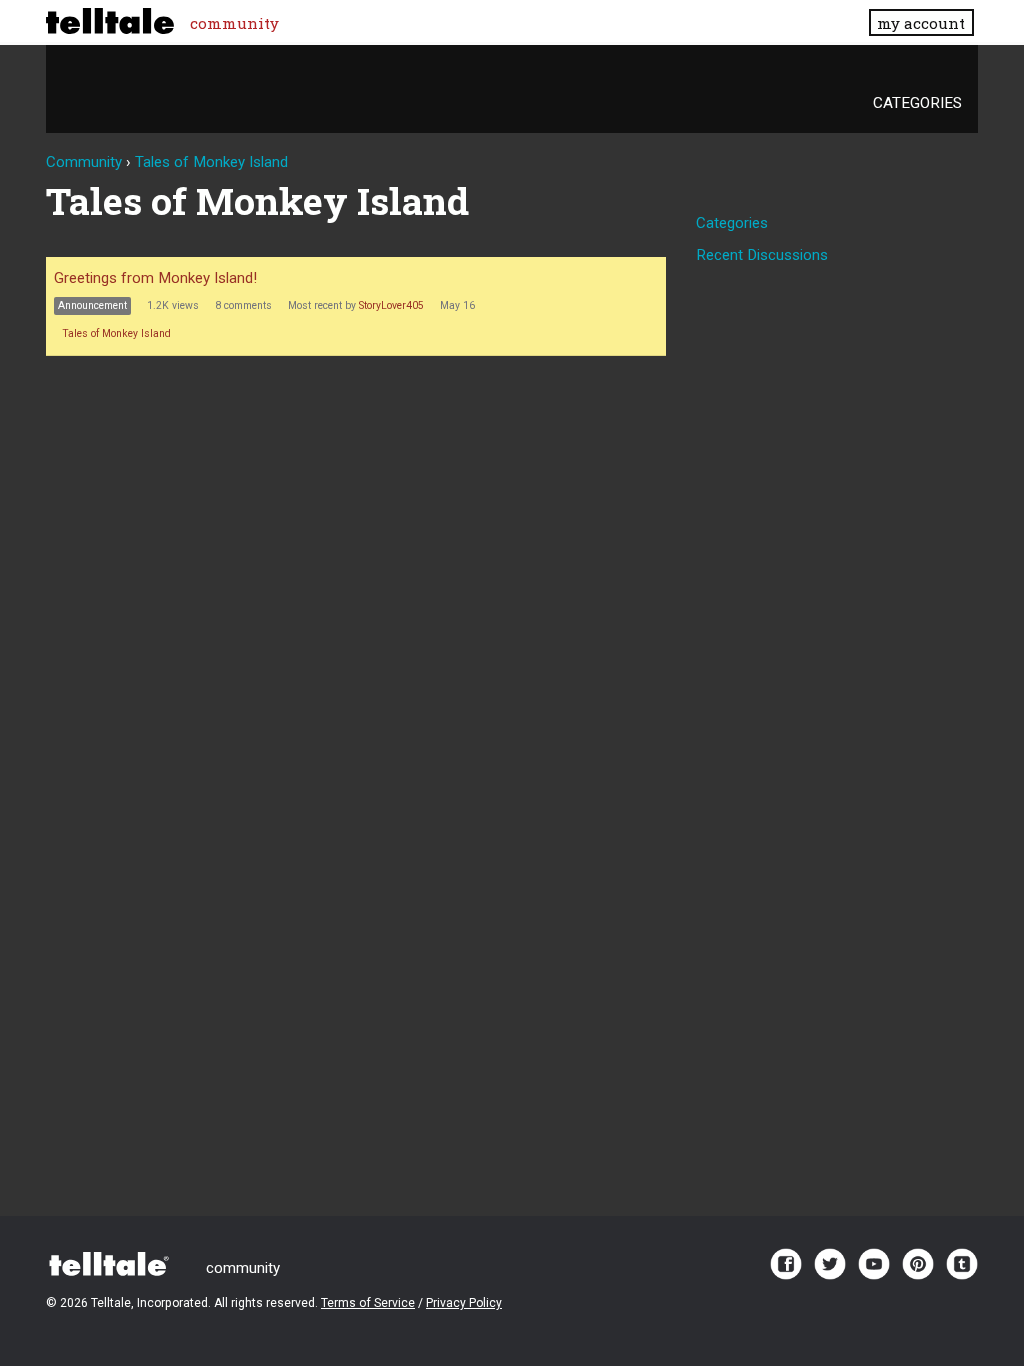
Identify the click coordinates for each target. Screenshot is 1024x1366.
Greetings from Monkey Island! (155, 278)
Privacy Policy (464, 1303)
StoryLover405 (391, 305)
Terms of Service (368, 1303)
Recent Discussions (762, 255)
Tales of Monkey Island (116, 333)
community (234, 23)
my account (921, 23)
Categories (917, 103)
